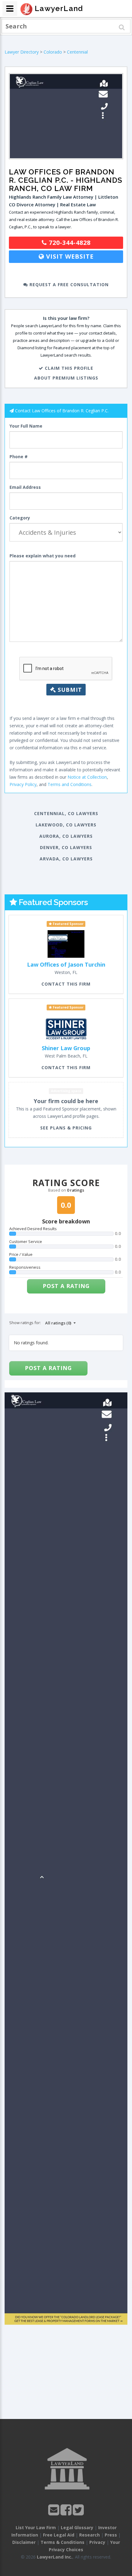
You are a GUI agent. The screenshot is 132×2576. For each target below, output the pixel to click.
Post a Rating (66, 1286)
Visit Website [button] (69, 256)
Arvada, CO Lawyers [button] (66, 859)
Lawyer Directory (22, 52)
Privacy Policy (23, 784)
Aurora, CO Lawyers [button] (66, 836)
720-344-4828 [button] (69, 243)
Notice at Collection (87, 777)
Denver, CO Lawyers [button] (66, 847)
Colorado (53, 52)
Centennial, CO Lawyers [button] (66, 813)
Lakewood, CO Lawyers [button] (66, 825)
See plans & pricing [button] (66, 1128)
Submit (69, 690)
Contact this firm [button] (66, 984)
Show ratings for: (25, 1323)
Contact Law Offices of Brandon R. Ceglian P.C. (62, 411)
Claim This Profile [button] (68, 368)
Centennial (77, 52)
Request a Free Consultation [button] (68, 285)
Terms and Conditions (70, 784)
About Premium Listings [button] (66, 378)
